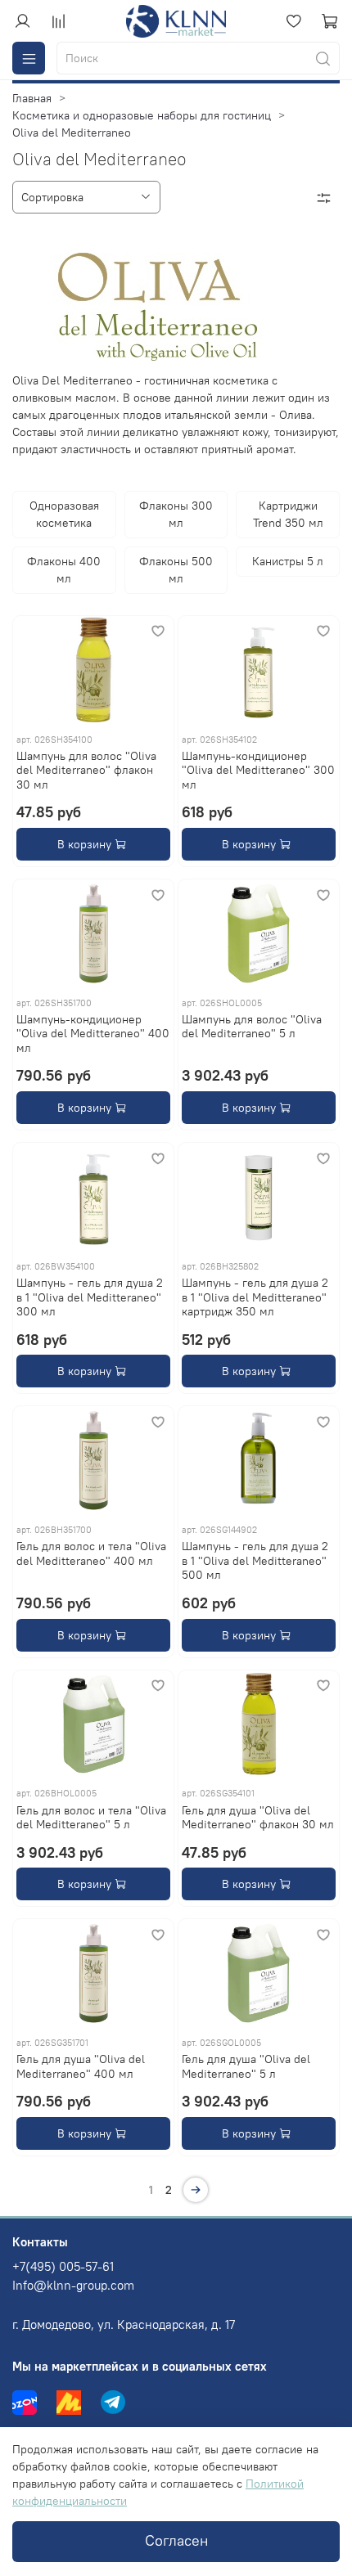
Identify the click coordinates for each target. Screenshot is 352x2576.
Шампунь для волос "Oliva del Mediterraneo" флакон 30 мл (86, 770)
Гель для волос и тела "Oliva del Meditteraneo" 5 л (91, 1818)
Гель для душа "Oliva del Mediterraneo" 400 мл (81, 2066)
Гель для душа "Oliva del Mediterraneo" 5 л (246, 2066)
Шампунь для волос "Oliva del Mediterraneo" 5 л (252, 1027)
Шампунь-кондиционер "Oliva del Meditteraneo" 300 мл (258, 770)
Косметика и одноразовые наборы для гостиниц (142, 115)
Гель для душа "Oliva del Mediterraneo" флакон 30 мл (258, 1818)
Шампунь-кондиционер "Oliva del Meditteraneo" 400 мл (93, 1034)
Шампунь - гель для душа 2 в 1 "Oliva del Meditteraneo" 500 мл (255, 1560)
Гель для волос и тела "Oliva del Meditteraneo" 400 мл (91, 1553)
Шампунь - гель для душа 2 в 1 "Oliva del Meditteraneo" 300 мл (90, 1297)
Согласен (176, 2541)
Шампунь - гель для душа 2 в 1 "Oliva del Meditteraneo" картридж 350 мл (255, 1297)
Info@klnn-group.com (73, 2285)
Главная (32, 98)
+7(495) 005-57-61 (63, 2266)
